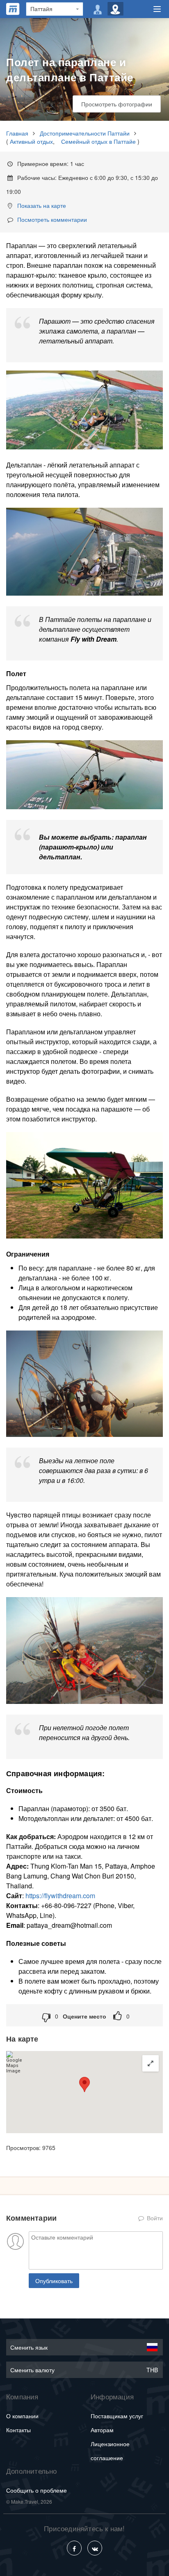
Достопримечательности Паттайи (85, 133)
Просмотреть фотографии (117, 104)
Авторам (102, 2430)
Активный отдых (31, 141)
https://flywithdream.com (60, 1896)
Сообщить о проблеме (37, 2490)
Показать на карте (42, 205)
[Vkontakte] (95, 2548)
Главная (17, 133)
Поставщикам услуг (117, 2416)
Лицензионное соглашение (110, 2451)
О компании (22, 2416)
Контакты (18, 2430)
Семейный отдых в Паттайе (98, 141)
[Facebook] (74, 2548)
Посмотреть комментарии (52, 219)
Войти (154, 2218)
